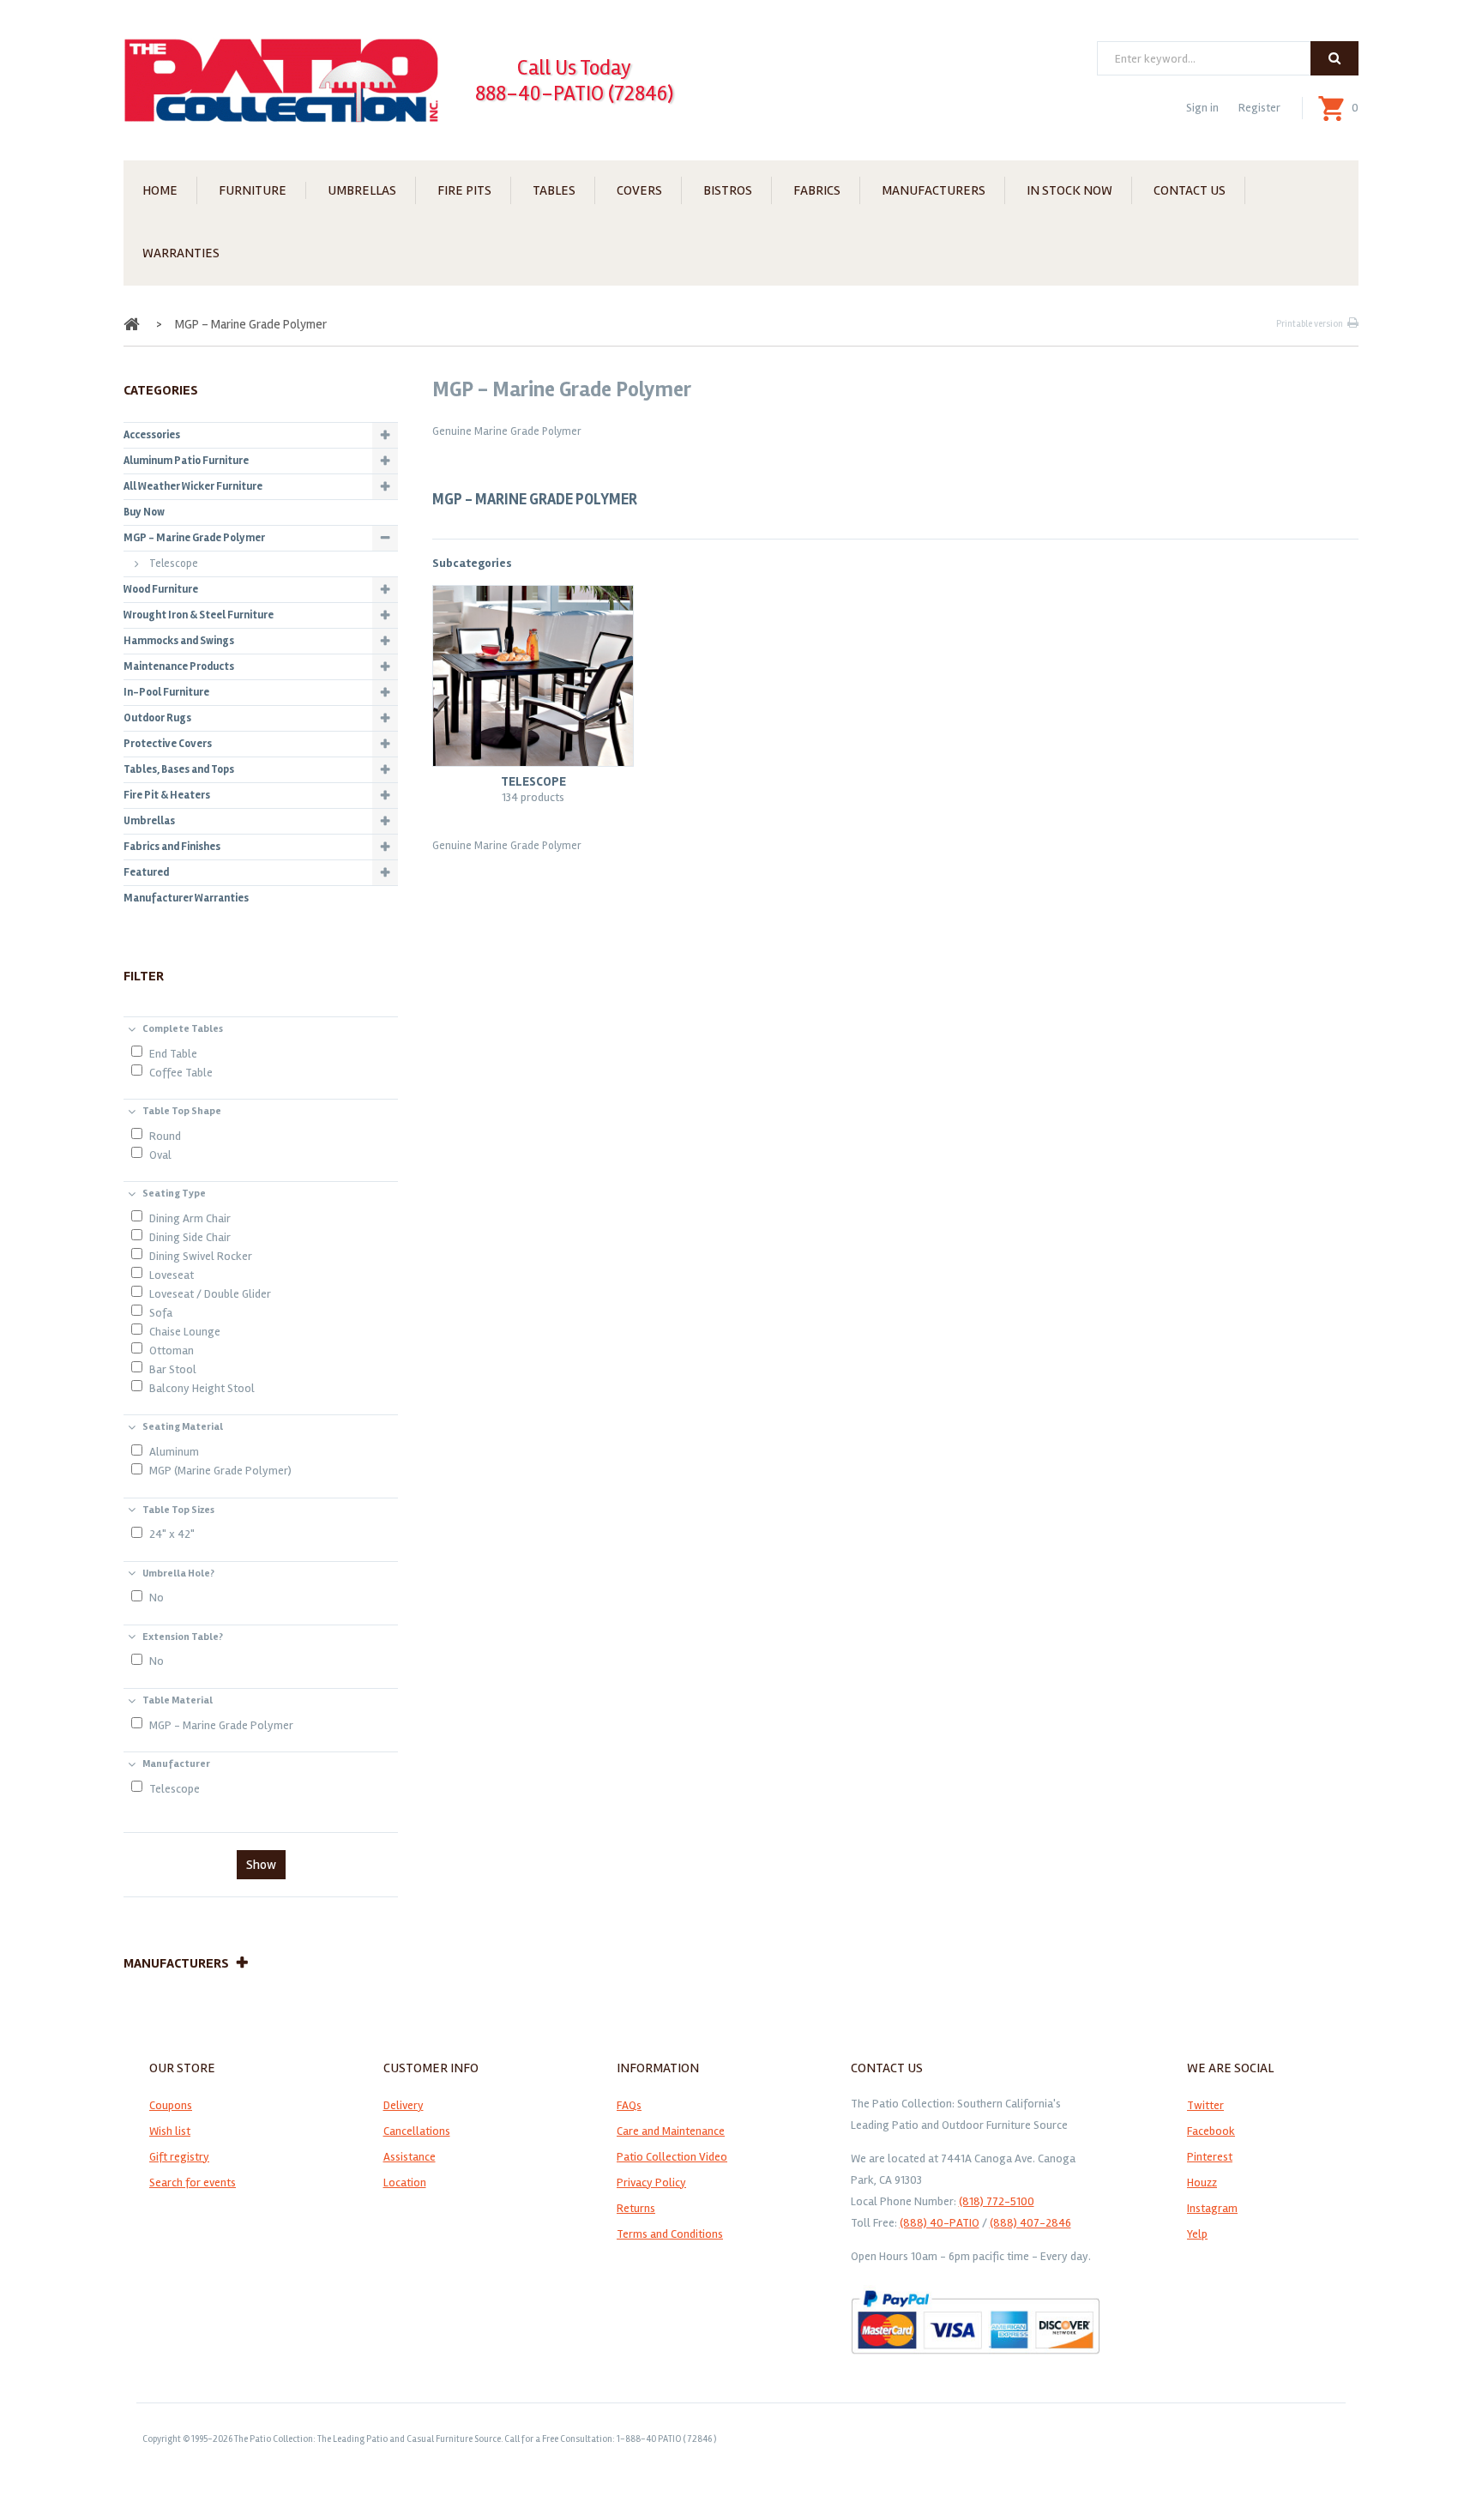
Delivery (404, 2105)
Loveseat (172, 1275)
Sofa (161, 1313)
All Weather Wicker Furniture (193, 486)
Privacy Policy (651, 2182)
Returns (636, 2208)
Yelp (1197, 2234)
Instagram (1212, 2208)
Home (160, 190)
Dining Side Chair (190, 1237)
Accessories (152, 435)
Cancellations (417, 2131)
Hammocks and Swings (179, 641)
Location (405, 2182)
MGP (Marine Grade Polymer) (220, 1471)
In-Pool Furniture (166, 692)
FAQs (629, 2105)
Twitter (1205, 2105)
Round (165, 1136)
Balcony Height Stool (202, 1388)
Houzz (1202, 2182)
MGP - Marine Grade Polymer (194, 538)
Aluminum (174, 1452)
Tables (554, 190)
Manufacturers (934, 190)
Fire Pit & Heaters (167, 795)
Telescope (533, 781)
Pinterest (1210, 2157)
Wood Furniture (161, 589)
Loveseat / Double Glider (210, 1294)
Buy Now (144, 512)
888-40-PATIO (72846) (574, 93)
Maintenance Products (179, 666)
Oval (160, 1155)
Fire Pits (464, 190)
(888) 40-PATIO (940, 2223)
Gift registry (179, 2157)
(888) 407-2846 (1030, 2223)
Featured (146, 872)
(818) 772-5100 (997, 2201)
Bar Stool (173, 1369)
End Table (173, 1054)
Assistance (410, 2157)
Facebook (1211, 2131)
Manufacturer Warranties (186, 898)
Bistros (728, 190)
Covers (639, 190)
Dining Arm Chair (190, 1218)
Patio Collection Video (672, 2157)
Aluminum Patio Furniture (186, 461)
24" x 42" (172, 1534)
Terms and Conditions (670, 2234)
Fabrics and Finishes (172, 847)
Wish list (170, 2131)
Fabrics (817, 190)
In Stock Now (1069, 190)
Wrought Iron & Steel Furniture (199, 615)
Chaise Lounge (185, 1332)
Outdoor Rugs (157, 718)
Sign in (1202, 108)
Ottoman (172, 1350)
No (157, 1598)
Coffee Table (181, 1073)
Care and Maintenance (671, 2131)
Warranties (181, 253)
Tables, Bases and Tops (179, 769)
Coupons (171, 2105)
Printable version (1310, 324)
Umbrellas (362, 190)
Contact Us (1190, 190)
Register (1259, 108)
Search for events (193, 2182)
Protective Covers (168, 744)
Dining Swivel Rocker (201, 1256)
